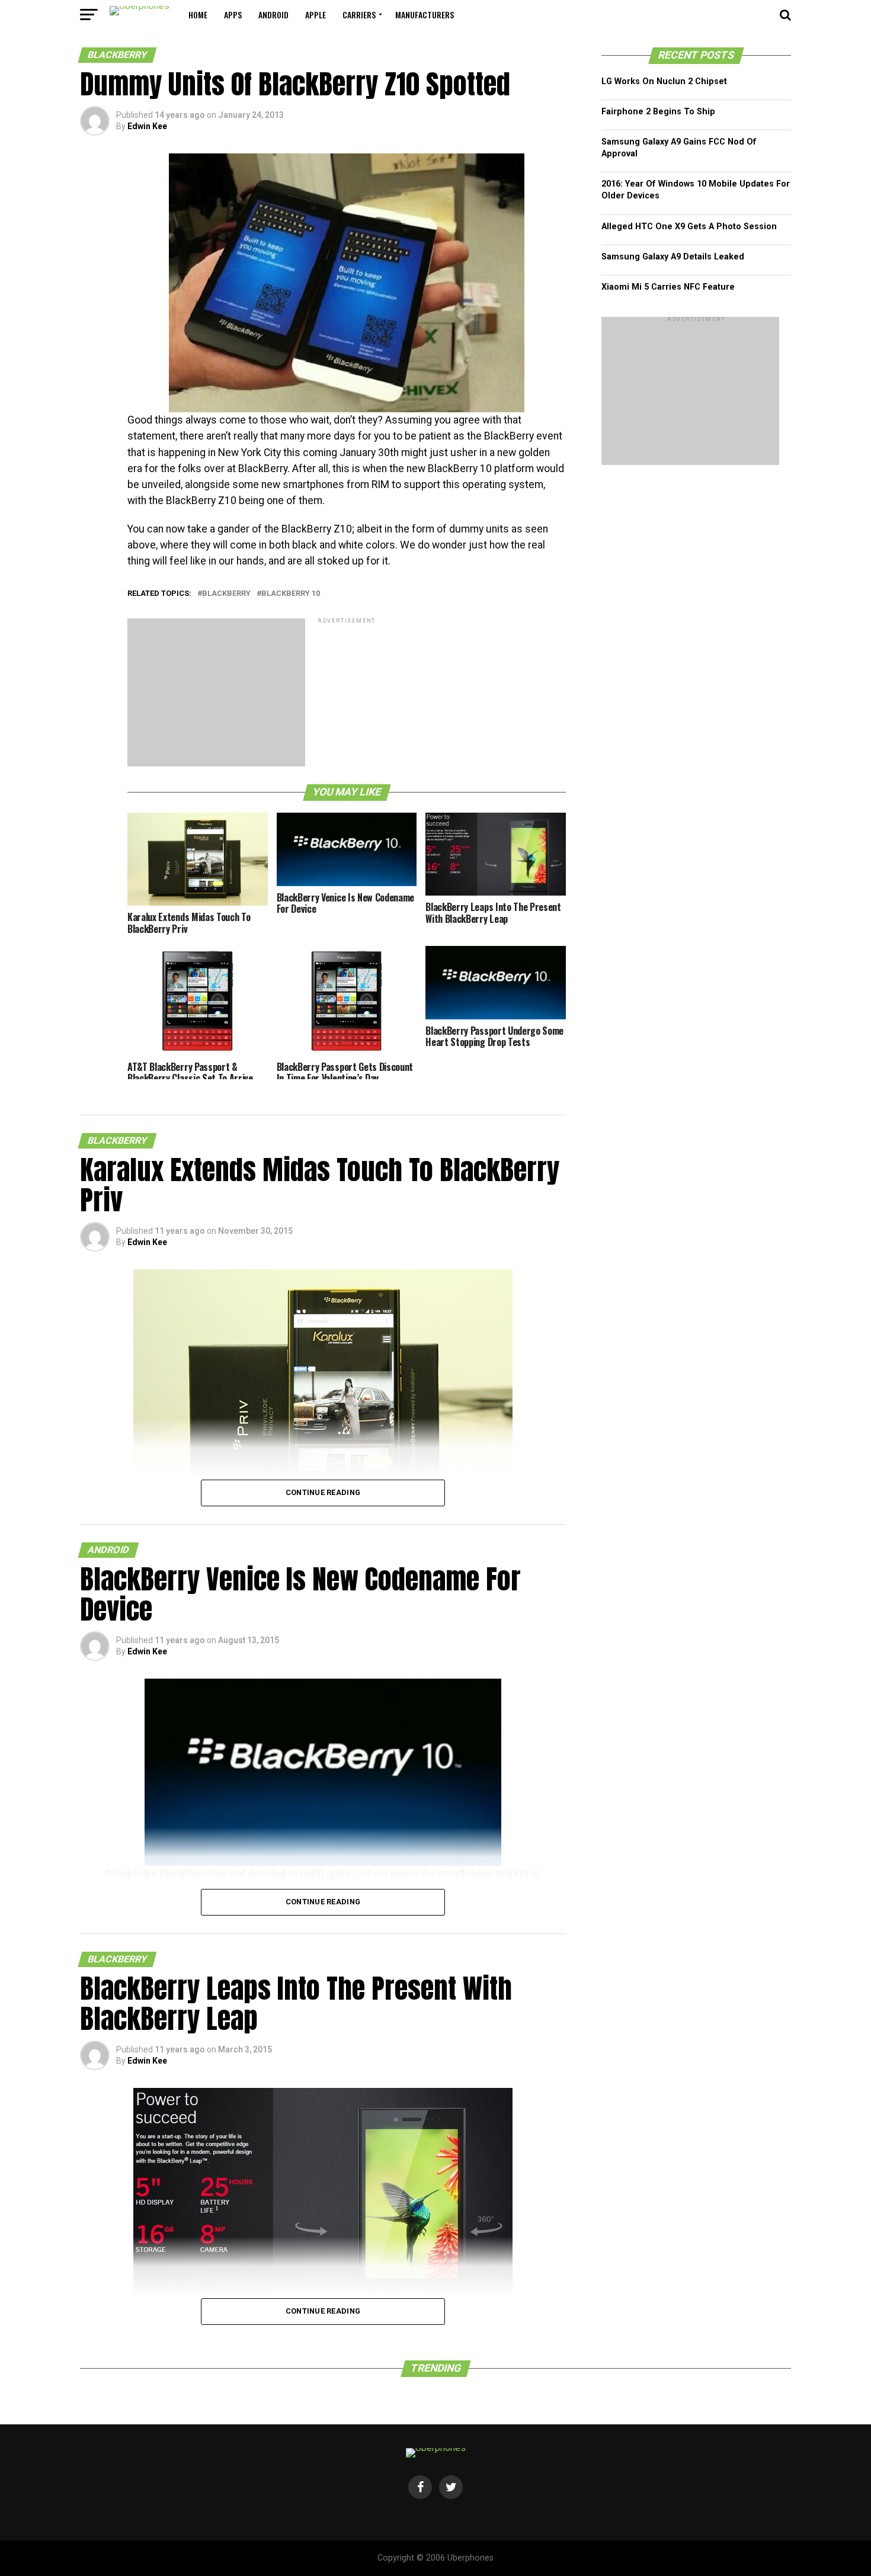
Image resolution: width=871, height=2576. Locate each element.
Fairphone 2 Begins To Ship (658, 112)
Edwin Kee (147, 126)
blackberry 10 (291, 594)
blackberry (226, 594)
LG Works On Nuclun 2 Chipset (664, 81)
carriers (359, 15)
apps (233, 15)
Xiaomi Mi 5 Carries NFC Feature (668, 287)
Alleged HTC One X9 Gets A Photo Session (689, 227)
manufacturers (425, 15)
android (273, 15)
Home (198, 15)
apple (316, 15)
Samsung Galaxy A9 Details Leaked (673, 257)
